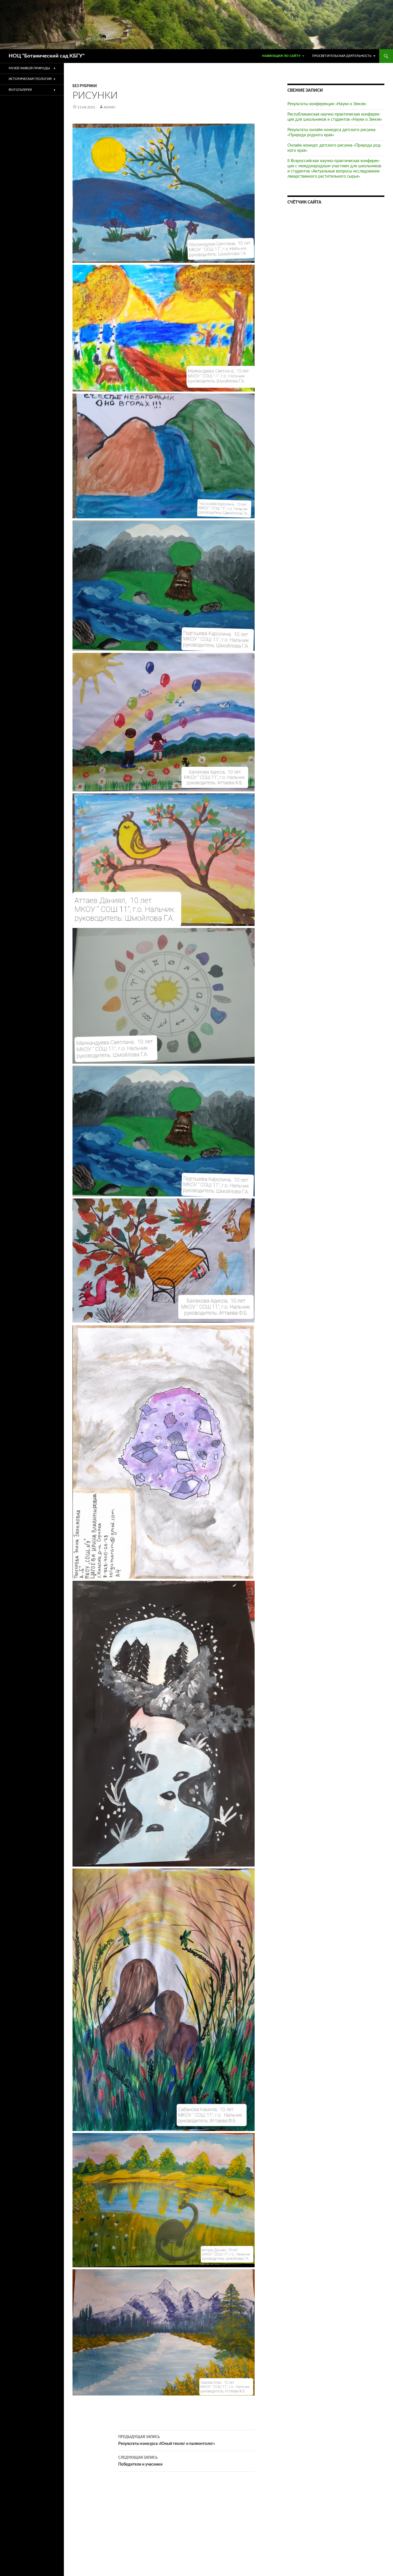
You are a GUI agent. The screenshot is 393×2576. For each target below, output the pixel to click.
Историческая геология (30, 79)
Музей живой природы (29, 68)
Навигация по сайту (281, 56)
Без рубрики (85, 86)
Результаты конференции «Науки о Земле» (327, 104)
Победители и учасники (140, 2461)
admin (109, 107)
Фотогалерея (20, 90)
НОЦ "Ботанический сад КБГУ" (47, 56)
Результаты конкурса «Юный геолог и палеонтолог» (167, 2440)
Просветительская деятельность (342, 56)
